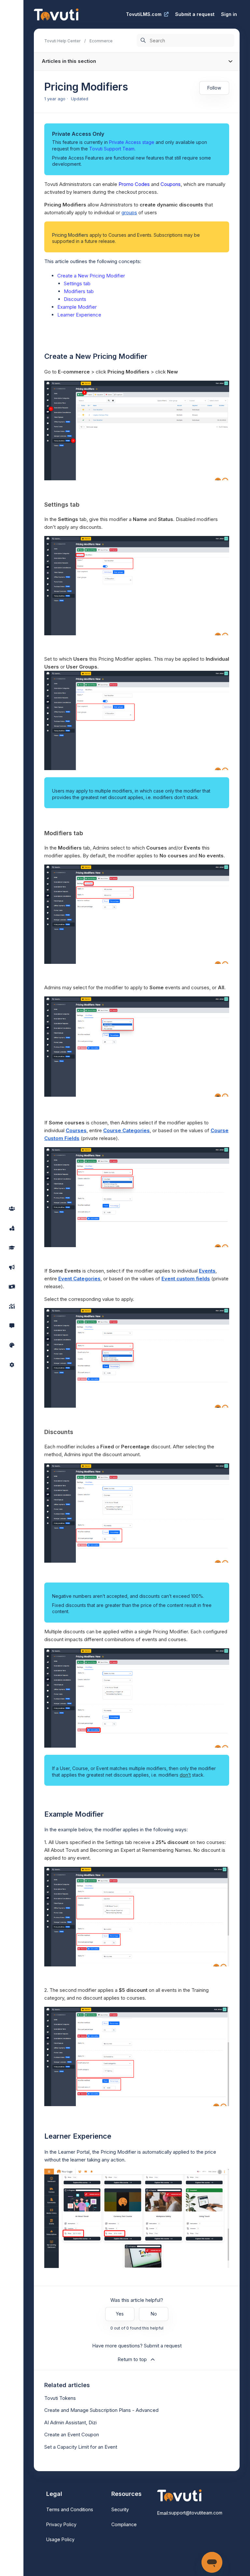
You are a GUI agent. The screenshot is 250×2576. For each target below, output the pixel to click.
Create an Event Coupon (72, 2435)
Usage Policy (60, 2539)
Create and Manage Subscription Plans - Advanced (101, 2410)
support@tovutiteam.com (196, 2513)
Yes (120, 2314)
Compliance (124, 2524)
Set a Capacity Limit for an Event (81, 2447)
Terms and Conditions (70, 2509)
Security (120, 2509)
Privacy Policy (61, 2524)
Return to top (132, 2359)
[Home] (56, 14)
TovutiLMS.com (144, 14)
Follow (214, 88)
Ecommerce (101, 41)
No (154, 2314)
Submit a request (195, 14)
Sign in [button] (229, 14)
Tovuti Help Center (62, 41)
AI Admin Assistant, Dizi (70, 2422)
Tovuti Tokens (60, 2398)
